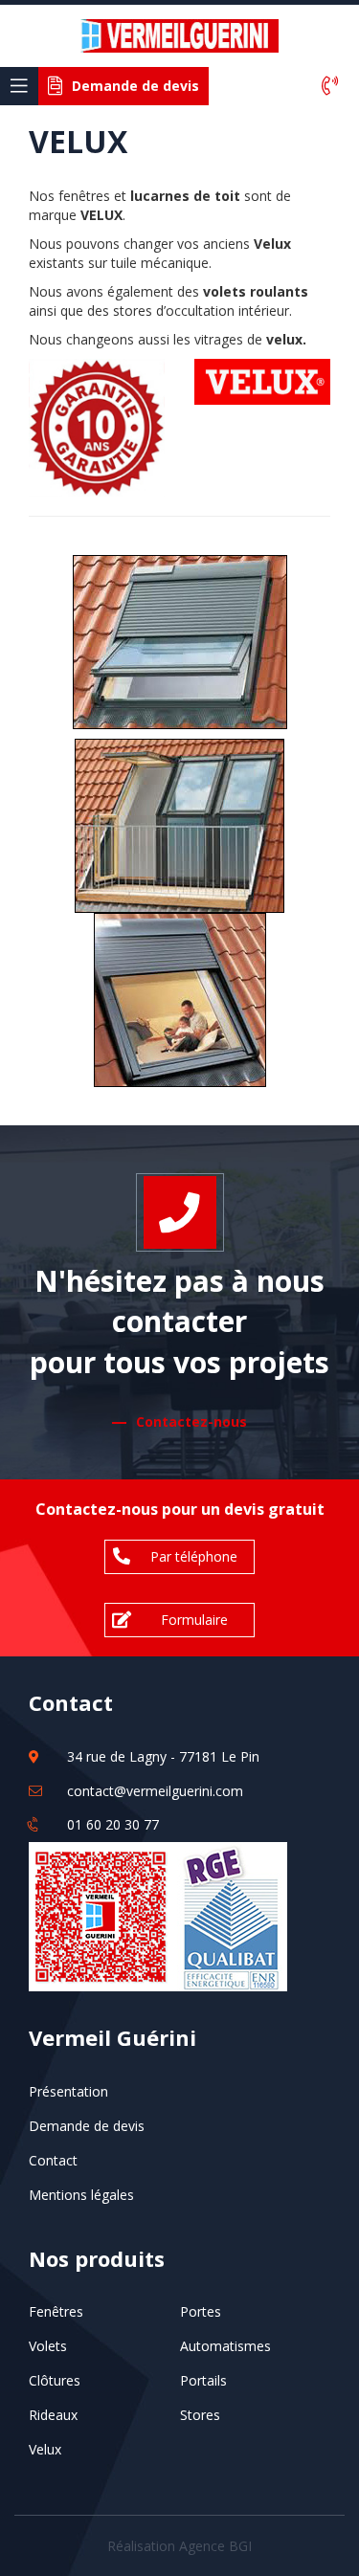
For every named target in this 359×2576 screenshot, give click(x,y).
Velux (45, 2449)
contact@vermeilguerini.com (155, 1791)
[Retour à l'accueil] (180, 34)
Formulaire (194, 1620)
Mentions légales (81, 2195)
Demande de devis (87, 2126)
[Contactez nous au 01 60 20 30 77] (330, 87)
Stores (200, 2415)
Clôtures (55, 2380)
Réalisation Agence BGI (179, 2546)
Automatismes (225, 2346)
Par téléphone (194, 1556)
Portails (203, 2380)
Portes (201, 2311)
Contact (53, 2160)
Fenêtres (56, 2311)
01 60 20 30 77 (113, 1824)
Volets (48, 2346)
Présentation (68, 2091)
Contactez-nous (191, 1421)
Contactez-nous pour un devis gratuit (180, 1509)
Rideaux (53, 2415)
